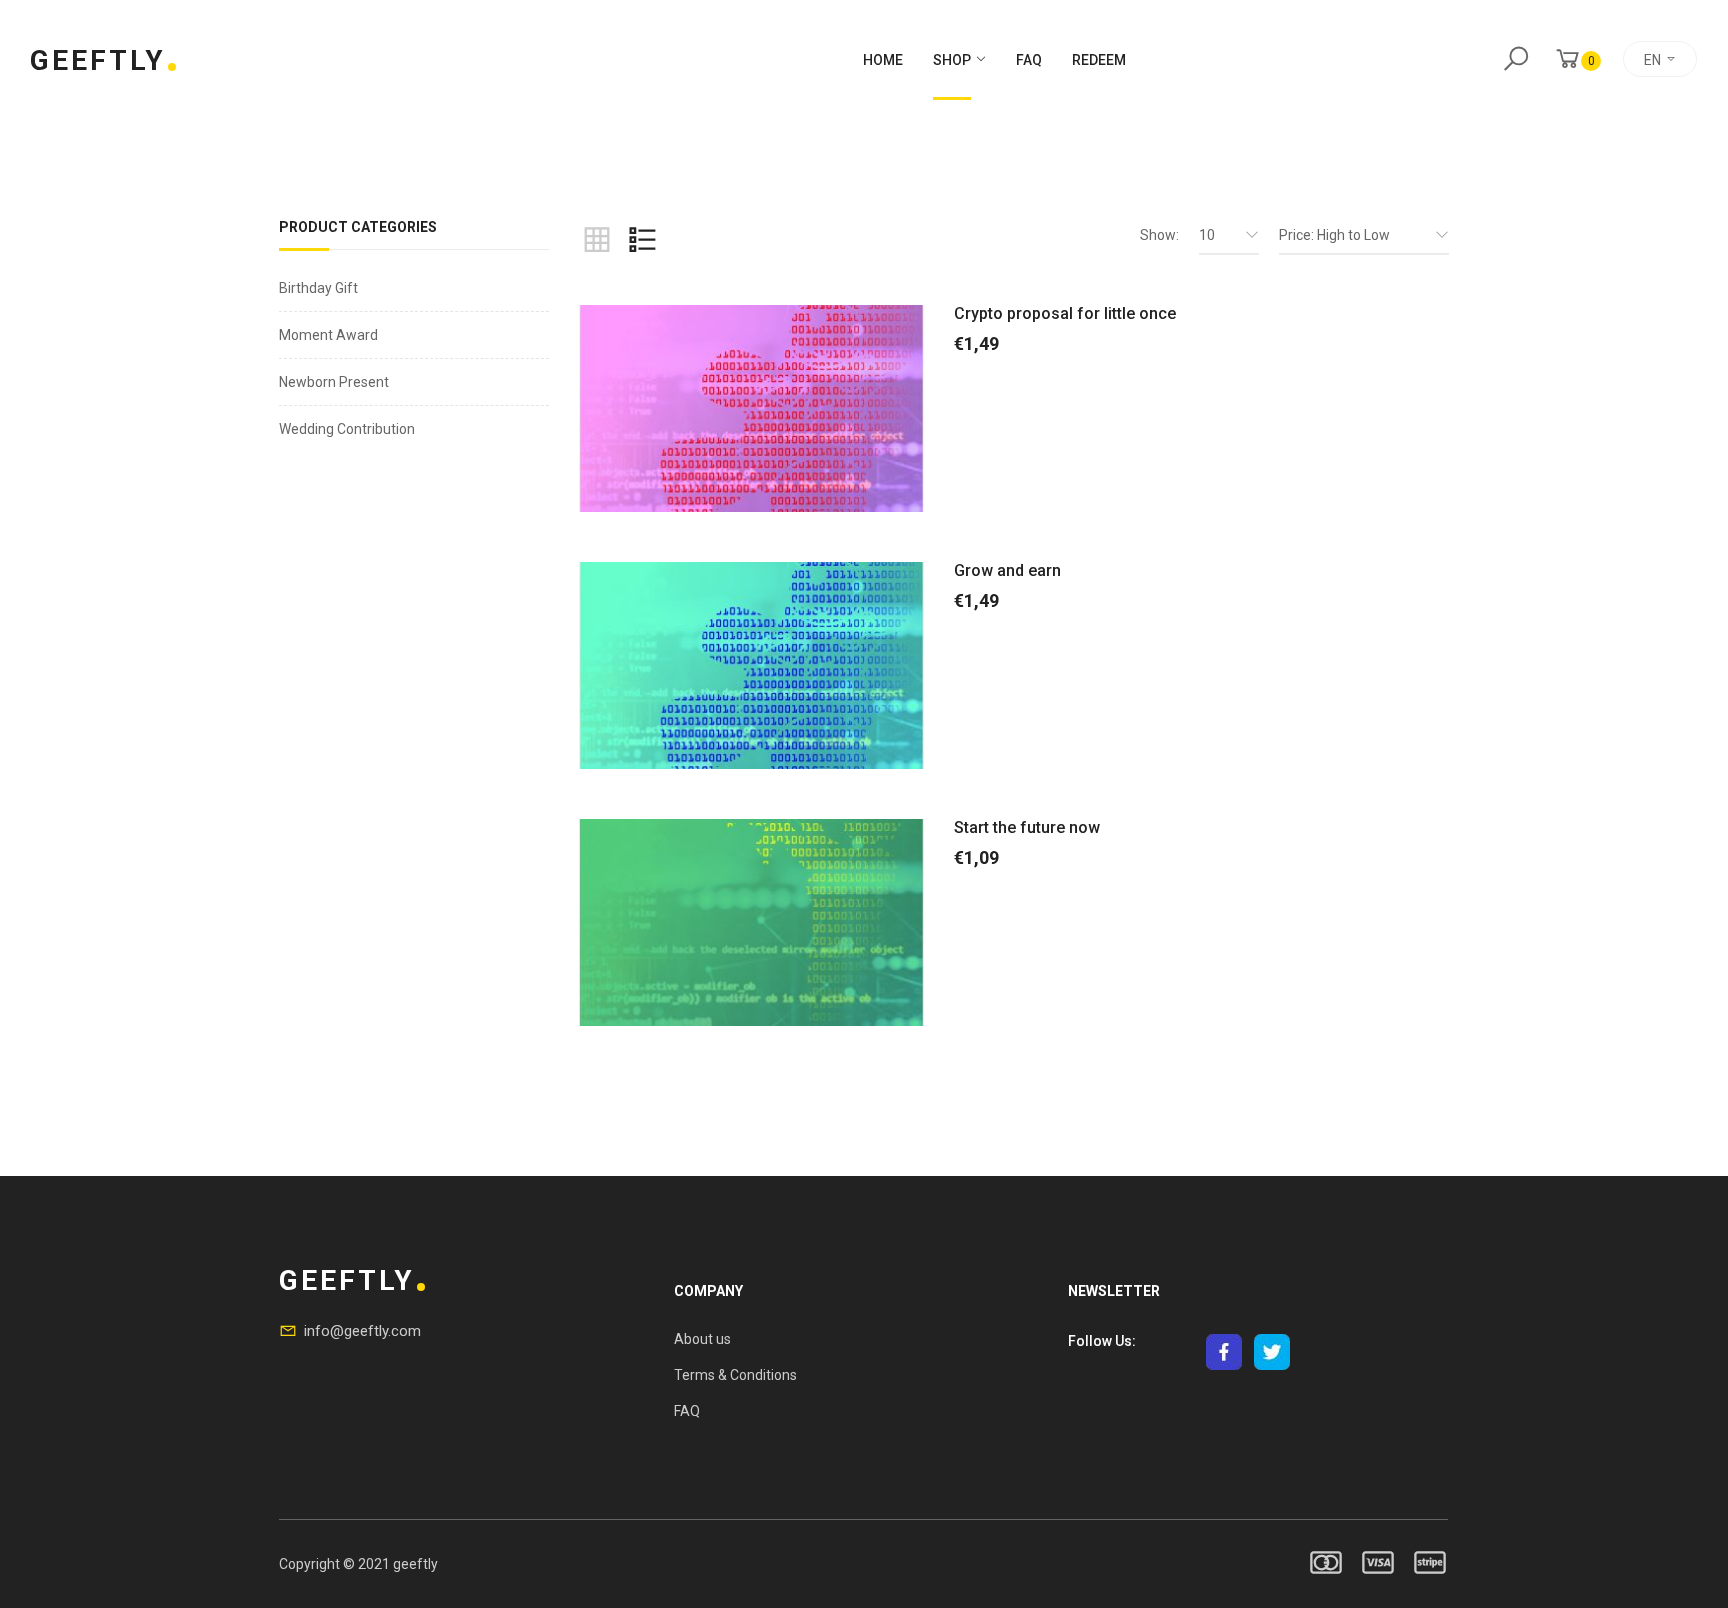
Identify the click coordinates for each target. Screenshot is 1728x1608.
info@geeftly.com (362, 1331)
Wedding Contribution (347, 429)
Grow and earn (1007, 570)
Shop (952, 60)
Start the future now (1027, 827)
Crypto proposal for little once (1065, 313)
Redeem (1099, 60)
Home (883, 60)
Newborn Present (334, 382)
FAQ (1029, 60)
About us (702, 1339)
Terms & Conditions (735, 1375)
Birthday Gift (318, 288)
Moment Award (328, 335)
